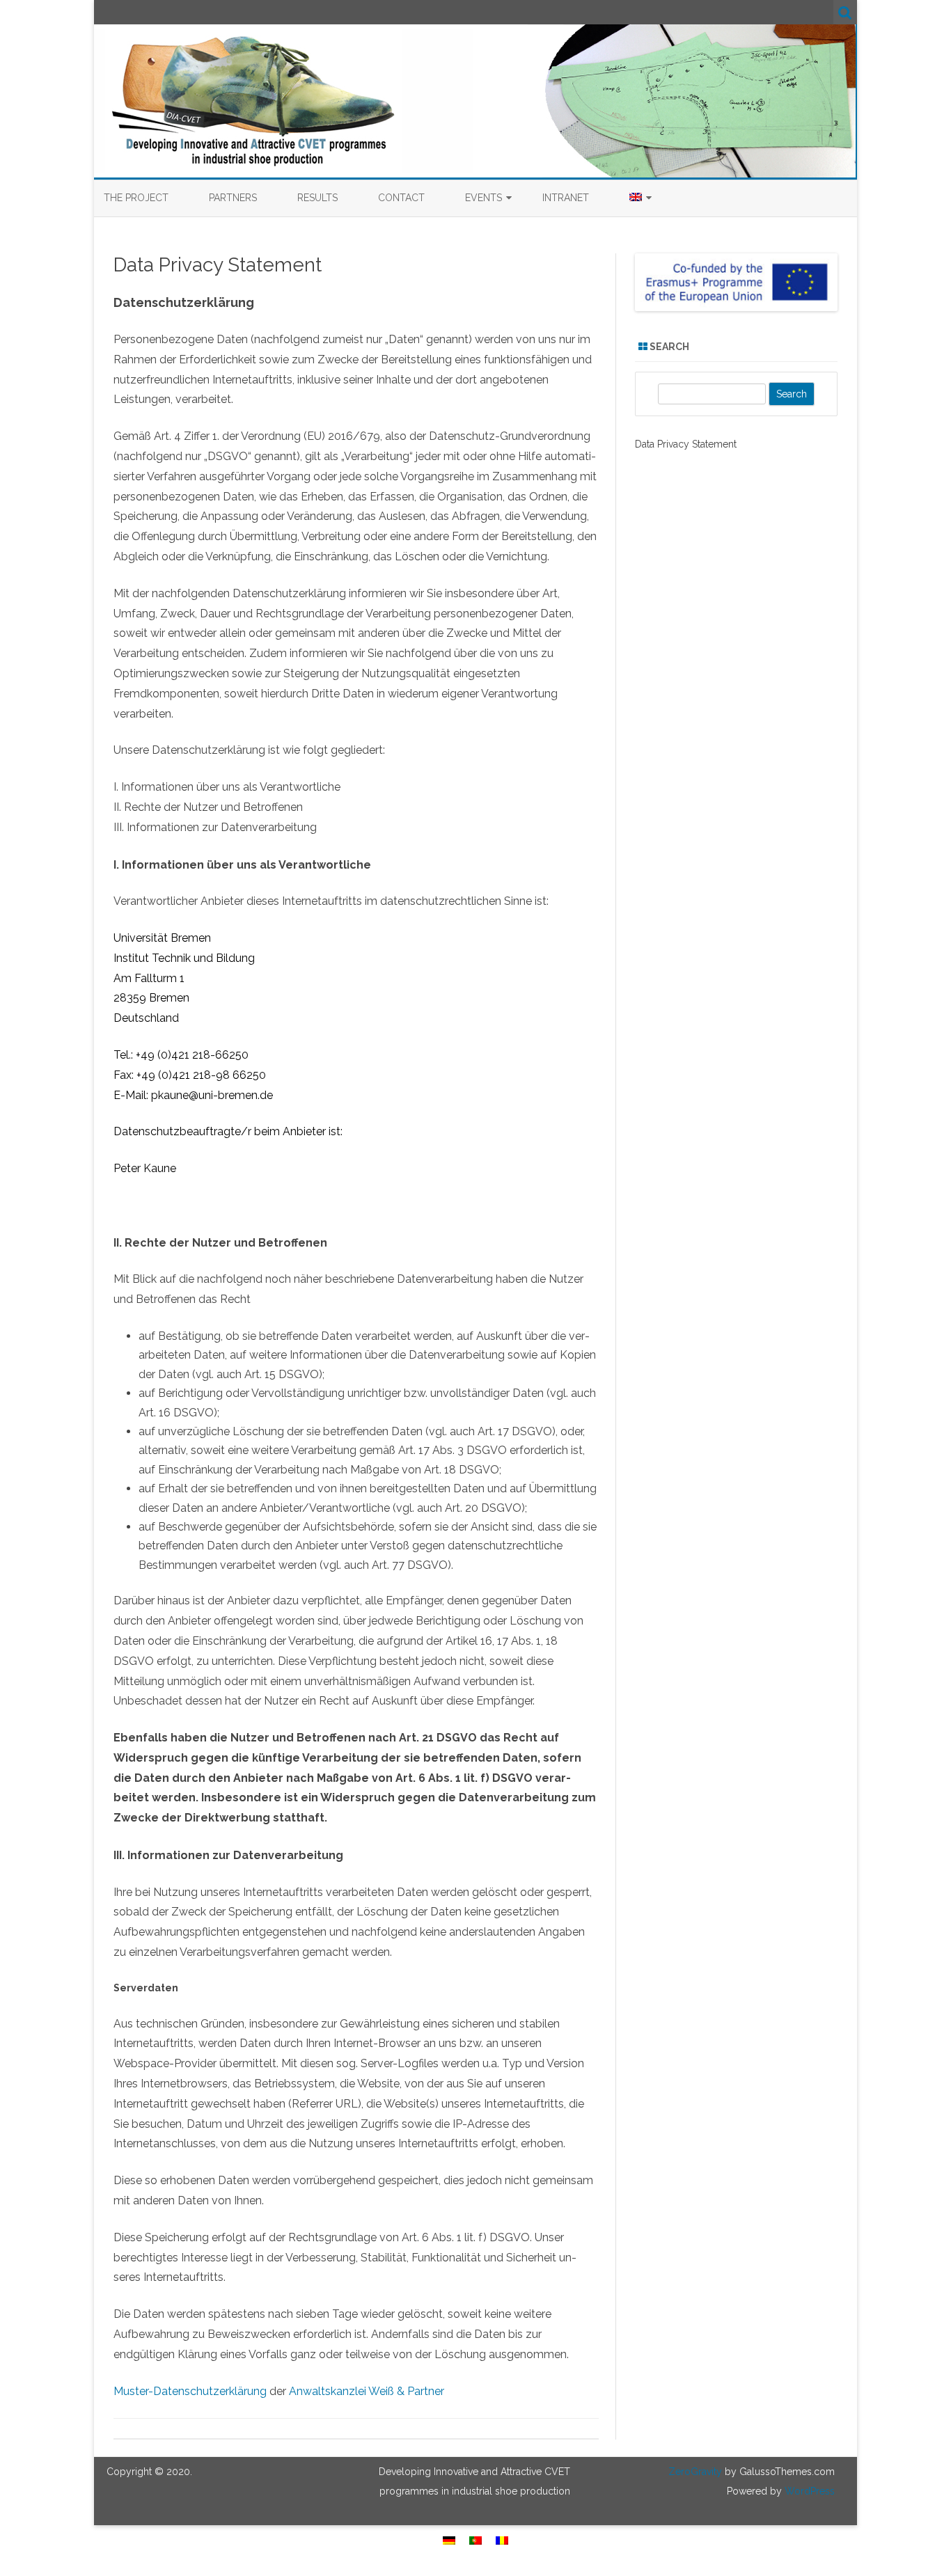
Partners (233, 198)
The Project (136, 198)
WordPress (808, 2491)
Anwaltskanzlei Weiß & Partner (367, 2391)
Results (317, 198)
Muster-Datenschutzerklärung (190, 2391)
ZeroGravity (695, 2472)
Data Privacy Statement (686, 444)
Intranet (566, 198)
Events (484, 198)
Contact (401, 198)
